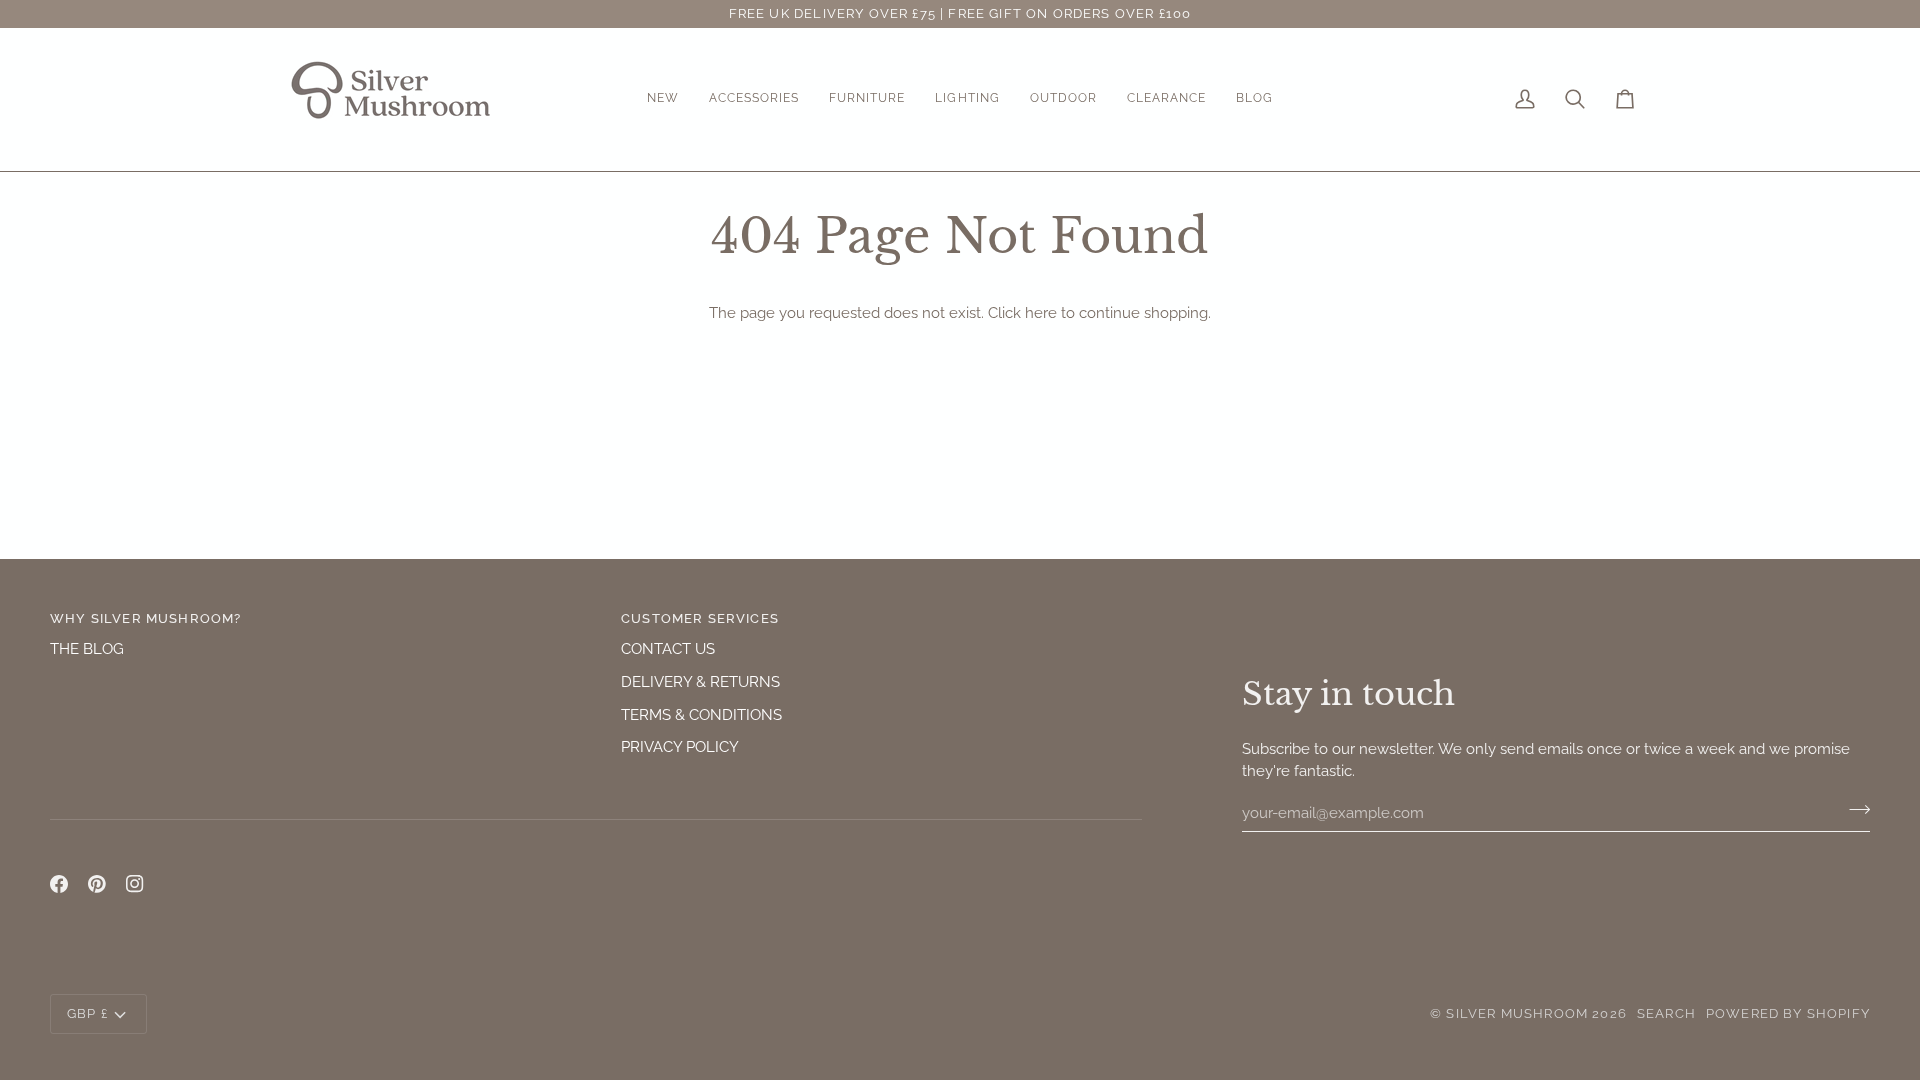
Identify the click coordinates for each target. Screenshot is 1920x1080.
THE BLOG (87, 648)
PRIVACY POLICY (680, 746)
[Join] (1853, 810)
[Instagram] (135, 884)
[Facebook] (59, 884)
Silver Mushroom (1517, 1013)
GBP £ (87, 1013)
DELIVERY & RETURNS (700, 681)
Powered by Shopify (1788, 1013)
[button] (663, 99)
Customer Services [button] (700, 618)
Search (1666, 1013)
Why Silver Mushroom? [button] (145, 618)
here (1041, 312)
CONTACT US (668, 648)
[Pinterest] (97, 884)
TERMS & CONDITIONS (701, 714)
